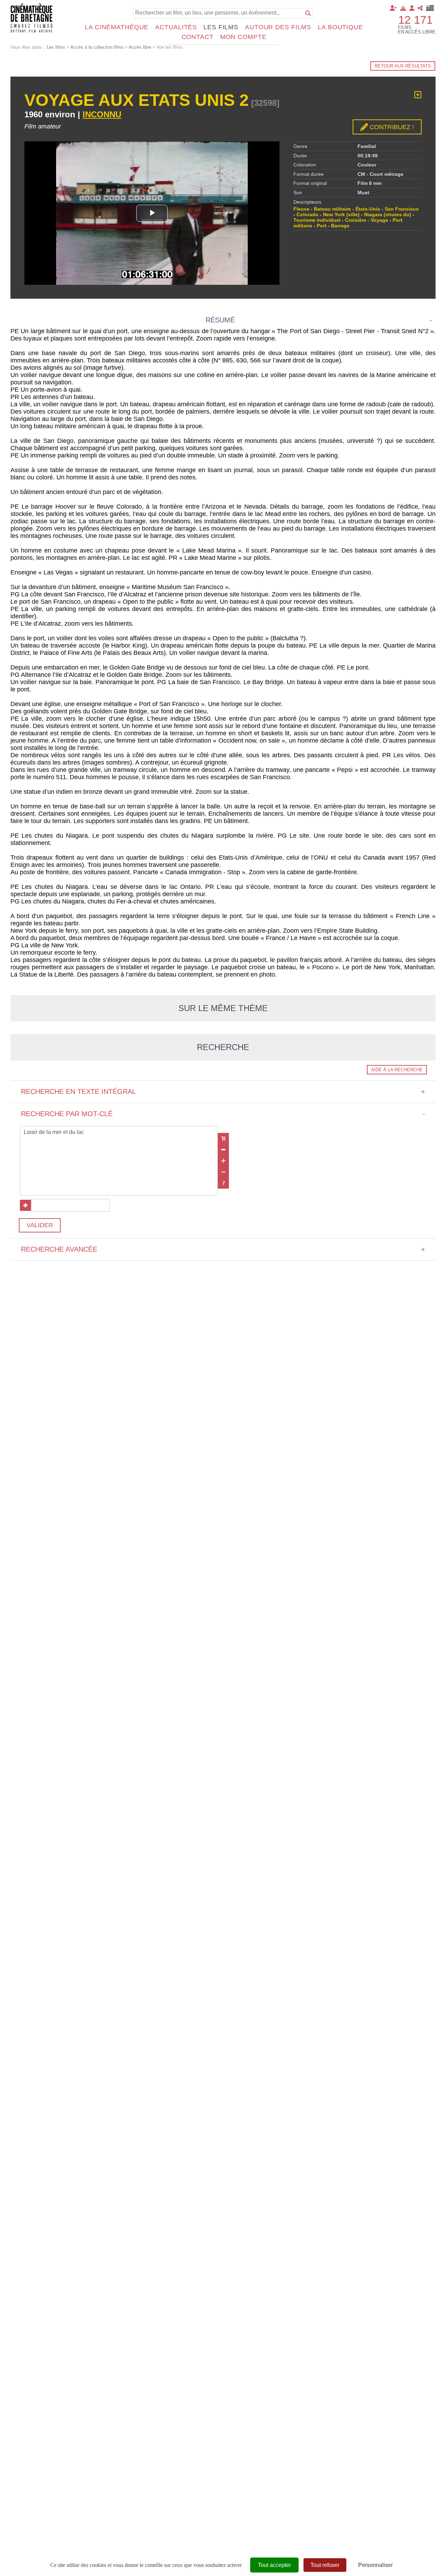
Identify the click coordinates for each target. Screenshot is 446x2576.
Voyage (379, 220)
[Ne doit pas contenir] (223, 1172)
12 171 (416, 20)
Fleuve (301, 209)
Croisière (356, 220)
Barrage (340, 226)
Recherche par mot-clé (223, 1114)
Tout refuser (325, 2565)
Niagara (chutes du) (388, 214)
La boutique (340, 27)
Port (322, 226)
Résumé (220, 320)
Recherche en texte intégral (223, 1091)
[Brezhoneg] (430, 8)
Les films (221, 27)
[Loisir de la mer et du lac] (119, 1133)
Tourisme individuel (317, 220)
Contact (198, 37)
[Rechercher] (308, 13)
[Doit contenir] (223, 1161)
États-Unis (368, 209)
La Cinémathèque (117, 27)
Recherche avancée (223, 1249)
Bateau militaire (332, 209)
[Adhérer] (393, 8)
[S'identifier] (412, 8)
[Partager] (420, 8)
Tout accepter (274, 2565)
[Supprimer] (223, 1150)
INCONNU (102, 114)
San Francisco (402, 209)
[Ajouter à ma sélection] (418, 95)
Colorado (307, 214)
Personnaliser (375, 2565)
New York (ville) (341, 214)
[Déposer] (403, 8)
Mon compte (243, 37)
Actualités (176, 27)
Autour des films (278, 27)
